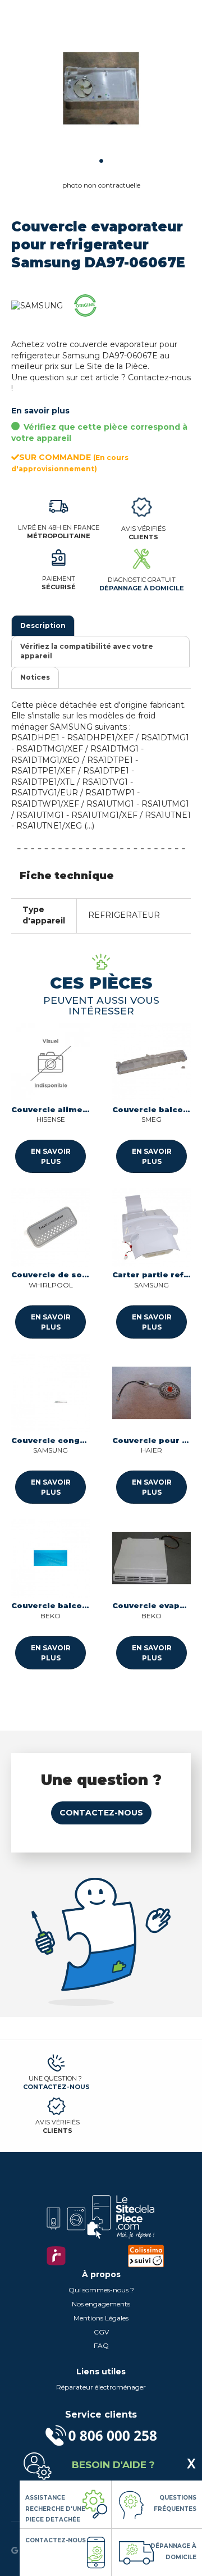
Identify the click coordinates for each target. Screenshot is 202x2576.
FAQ (101, 2345)
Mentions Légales (101, 2318)
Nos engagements (101, 2304)
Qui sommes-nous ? (101, 2290)
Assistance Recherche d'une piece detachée (55, 2509)
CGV (101, 2332)
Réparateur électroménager (101, 2387)
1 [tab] (101, 161)
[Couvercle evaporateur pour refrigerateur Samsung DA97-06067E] (101, 90)
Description (43, 625)
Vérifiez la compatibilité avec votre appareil (87, 651)
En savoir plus (40, 411)
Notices (35, 677)
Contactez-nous (101, 1813)
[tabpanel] (101, 90)
